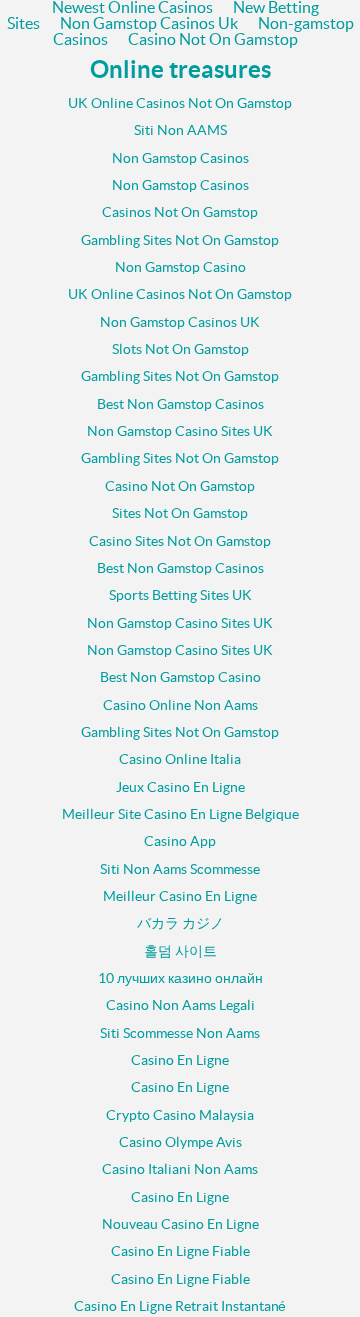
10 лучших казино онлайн (180, 978)
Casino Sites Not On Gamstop (180, 541)
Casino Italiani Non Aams (180, 1169)
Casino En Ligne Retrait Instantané (180, 1306)
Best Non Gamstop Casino (180, 677)
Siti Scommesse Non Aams (180, 1033)
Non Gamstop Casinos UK (180, 322)
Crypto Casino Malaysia (180, 1115)
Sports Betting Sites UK (180, 595)
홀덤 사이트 (180, 951)
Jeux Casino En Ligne (180, 787)
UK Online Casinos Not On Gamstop (180, 103)
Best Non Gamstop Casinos (180, 404)
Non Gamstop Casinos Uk (149, 24)
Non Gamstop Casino (180, 267)
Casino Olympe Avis (180, 1142)
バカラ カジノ (180, 923)
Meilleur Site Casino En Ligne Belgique (180, 814)
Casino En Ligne (180, 1060)
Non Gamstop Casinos (180, 158)
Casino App (180, 841)
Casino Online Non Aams (180, 705)
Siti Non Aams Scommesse (180, 869)
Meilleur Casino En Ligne (180, 896)
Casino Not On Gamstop (213, 40)
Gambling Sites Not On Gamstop (180, 240)
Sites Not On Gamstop (180, 513)
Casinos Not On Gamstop (180, 212)
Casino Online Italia (180, 759)
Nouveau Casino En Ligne (180, 1224)
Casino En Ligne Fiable (180, 1251)
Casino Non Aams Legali (180, 1005)
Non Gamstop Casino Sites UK (180, 431)
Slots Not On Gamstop (180, 349)
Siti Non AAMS (180, 130)
